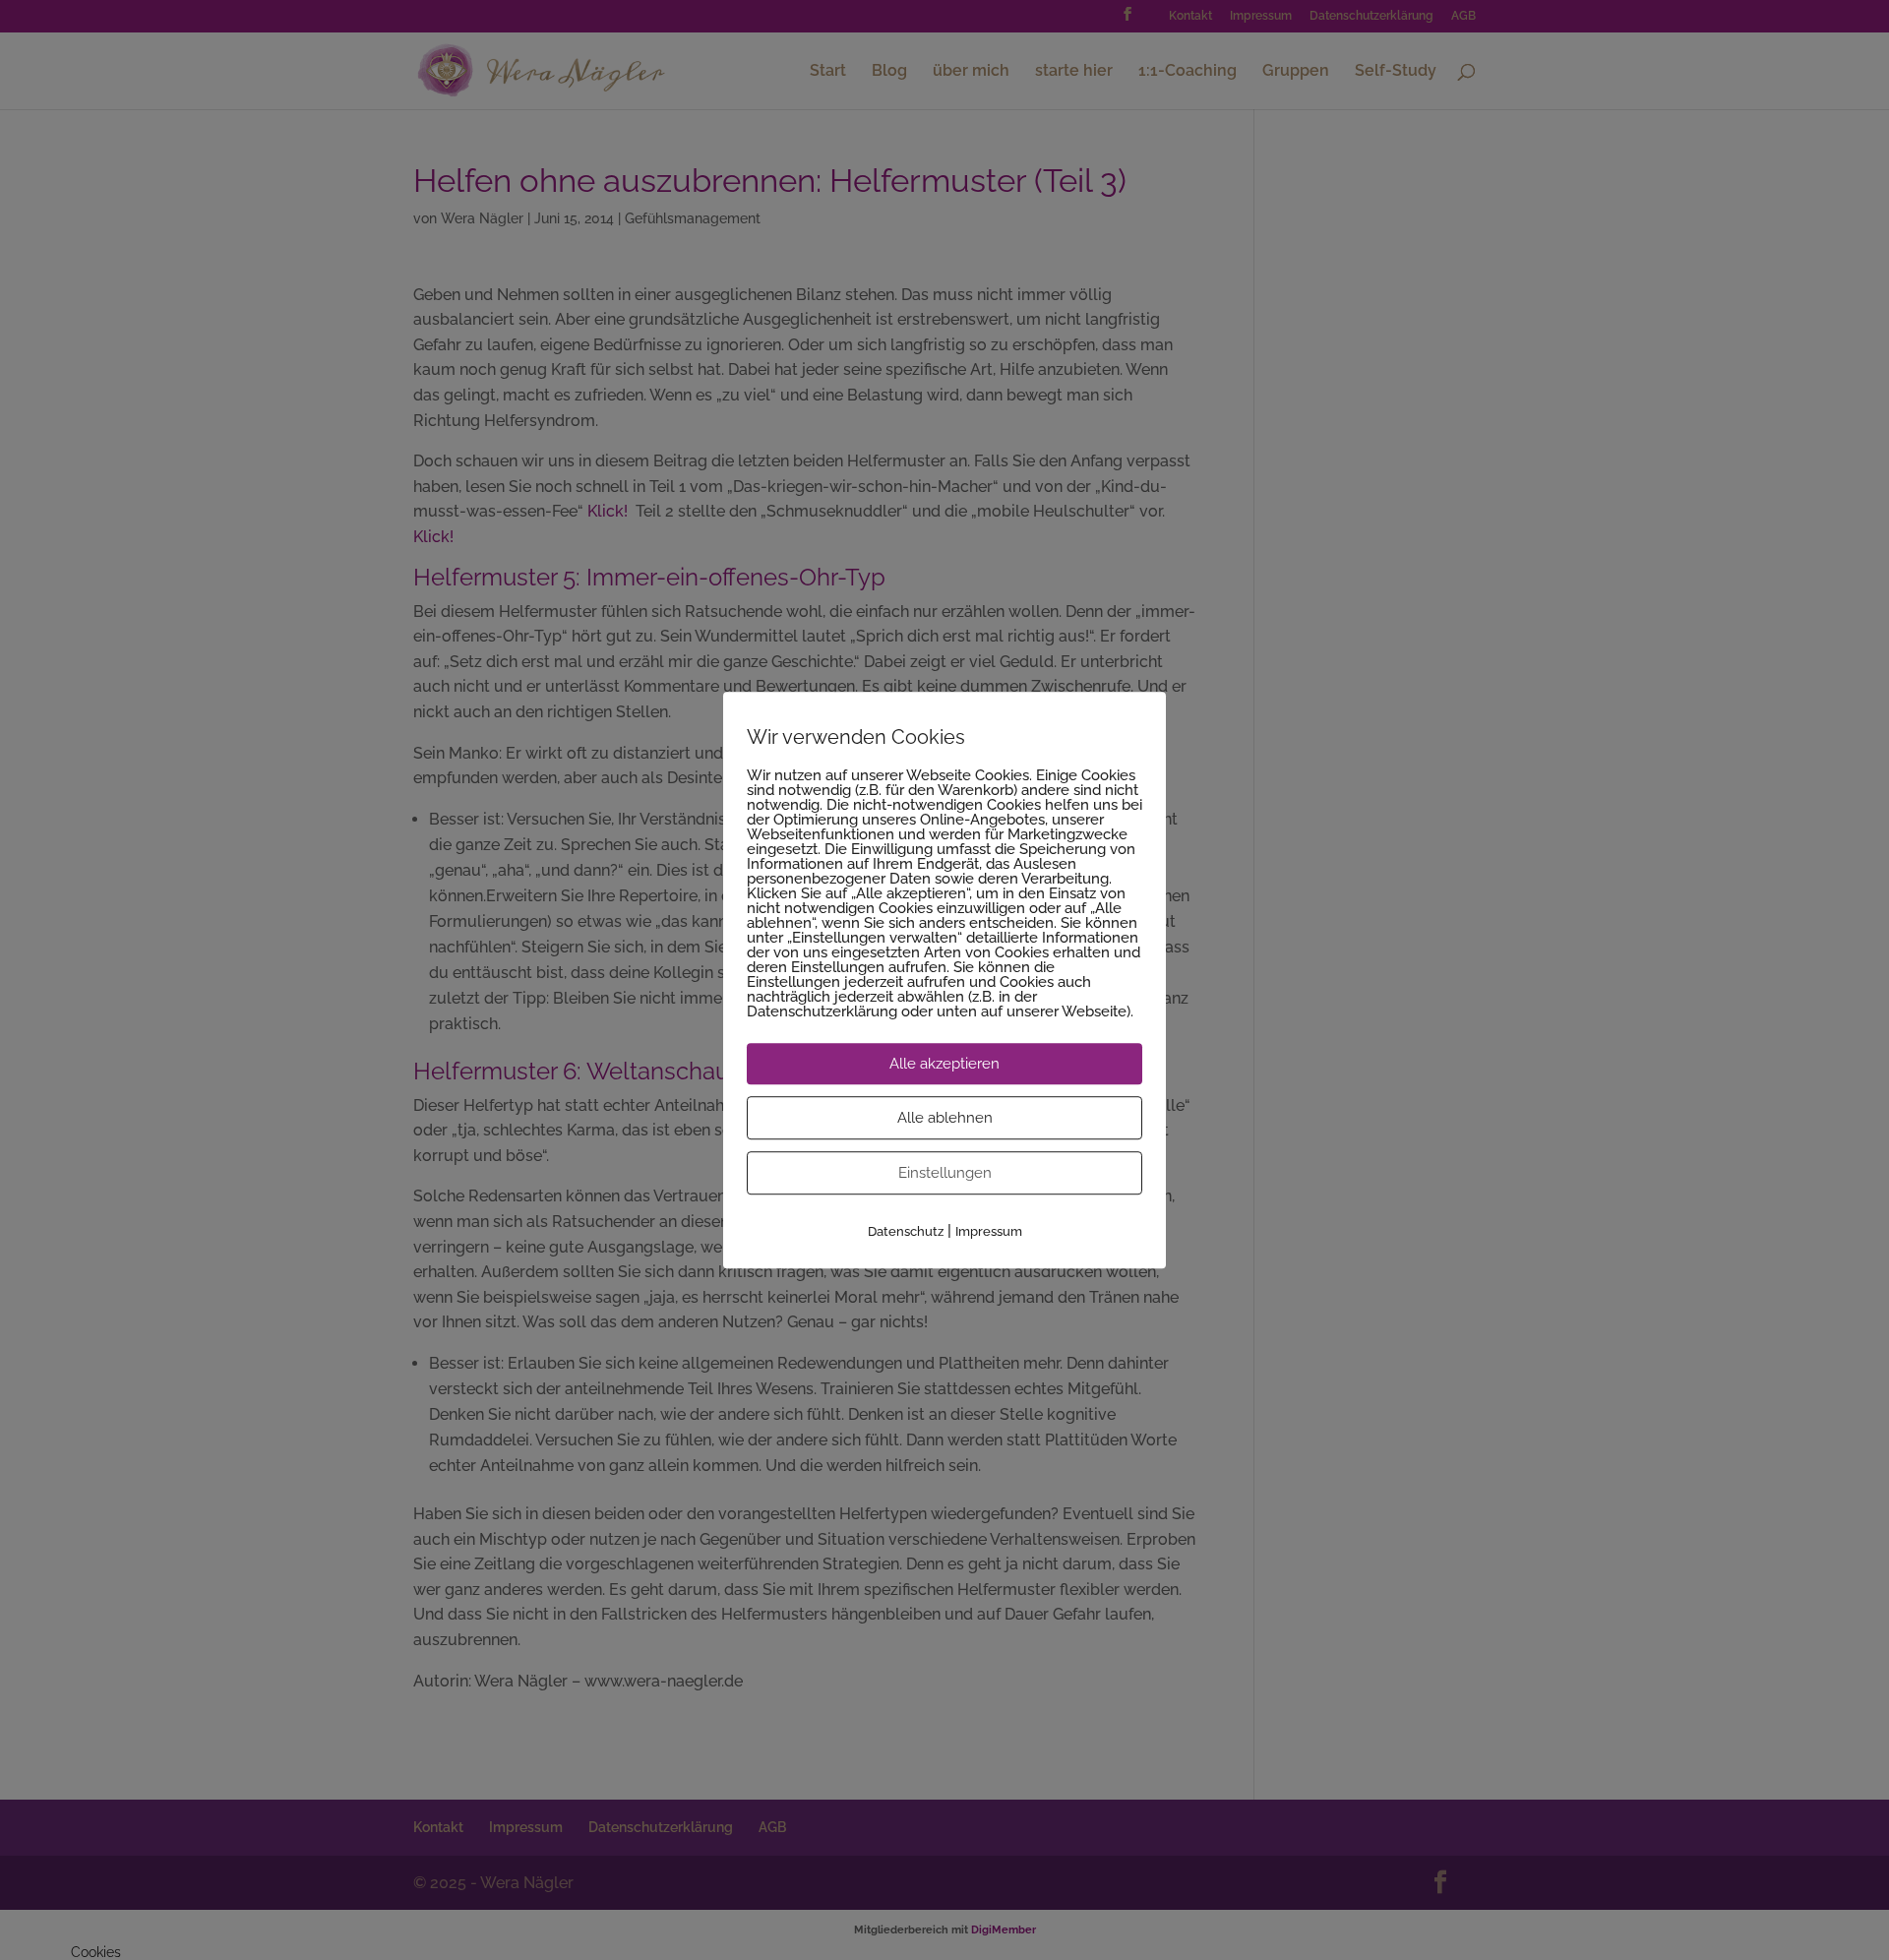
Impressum (989, 1231)
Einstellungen (945, 1173)
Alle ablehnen (945, 1118)
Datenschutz (906, 1231)
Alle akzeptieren (944, 1064)
